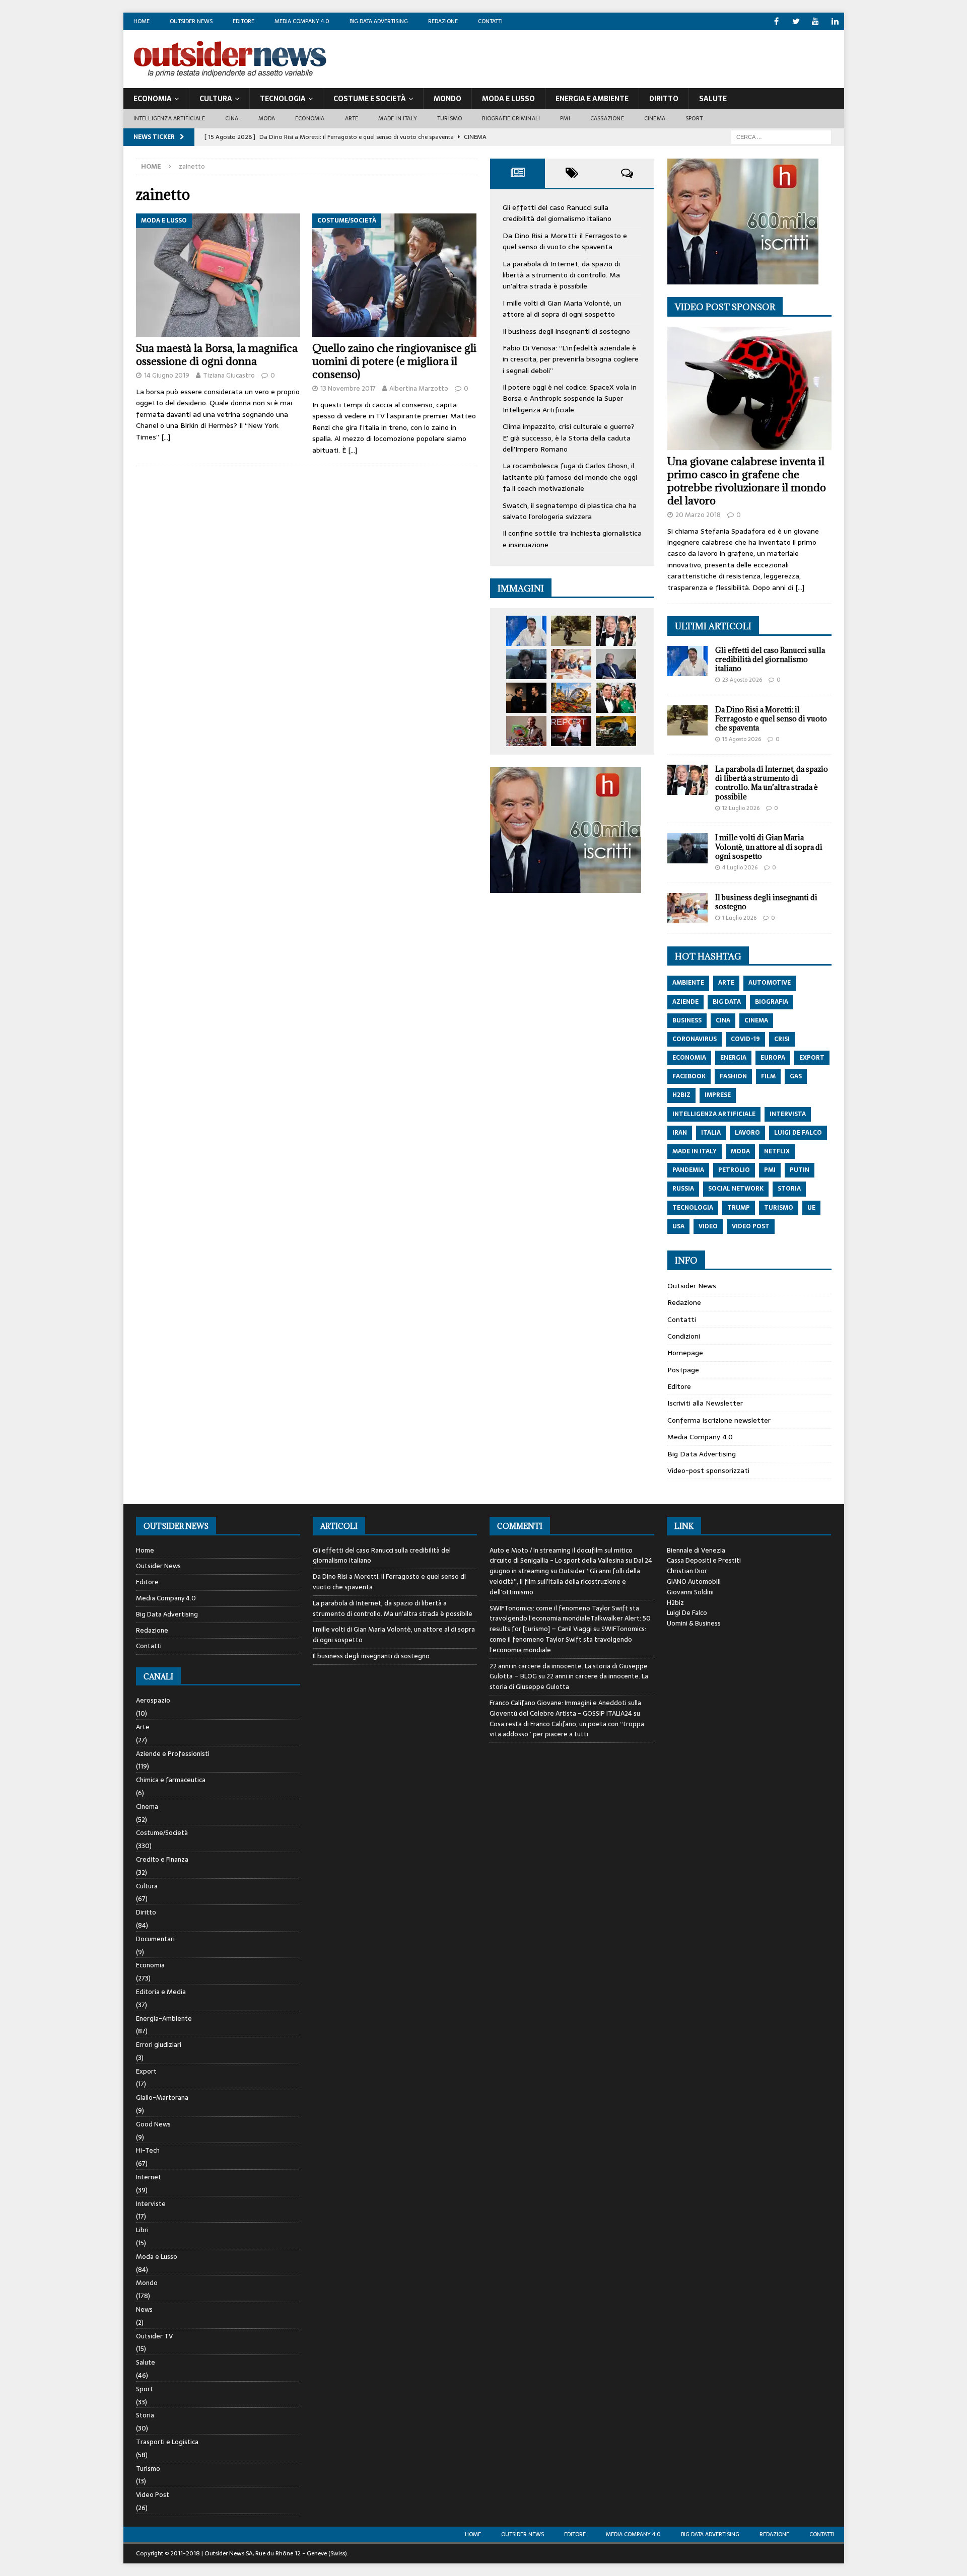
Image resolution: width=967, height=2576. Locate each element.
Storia (145, 2415)
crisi (782, 1039)
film (768, 1076)
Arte (352, 118)
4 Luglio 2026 (740, 867)
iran (680, 1133)
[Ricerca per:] (781, 136)
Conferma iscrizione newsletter (719, 1420)
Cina (232, 118)
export (812, 1058)
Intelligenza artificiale (169, 118)
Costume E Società (370, 99)
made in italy (695, 1151)
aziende (685, 1002)
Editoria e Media (161, 1992)
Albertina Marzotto (419, 388)
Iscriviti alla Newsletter (705, 1403)
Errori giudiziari (159, 2045)
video (708, 1226)
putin (800, 1170)
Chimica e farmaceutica (171, 1780)
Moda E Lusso (508, 99)
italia (711, 1133)
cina (723, 1020)
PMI (565, 118)
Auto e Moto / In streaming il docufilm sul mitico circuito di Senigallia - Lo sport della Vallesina (561, 1556)
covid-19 (745, 1039)
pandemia (688, 1170)
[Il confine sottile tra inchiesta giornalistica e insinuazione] (571, 731)
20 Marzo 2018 (698, 515)
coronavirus (695, 1039)
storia (789, 1189)
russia (683, 1189)
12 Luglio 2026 (741, 808)
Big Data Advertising (379, 21)
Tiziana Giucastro (229, 375)
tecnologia (693, 1208)
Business (687, 1020)
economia (689, 1058)
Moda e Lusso (157, 2257)
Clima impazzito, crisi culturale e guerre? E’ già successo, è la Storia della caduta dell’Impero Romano (569, 438)
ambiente (688, 983)
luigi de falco (798, 1133)
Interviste (151, 2204)
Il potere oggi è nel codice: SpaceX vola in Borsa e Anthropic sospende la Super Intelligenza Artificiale (570, 398)
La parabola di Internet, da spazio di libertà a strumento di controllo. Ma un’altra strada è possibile (561, 275)
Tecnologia (283, 99)
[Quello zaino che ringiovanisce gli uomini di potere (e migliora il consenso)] (395, 275)
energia (733, 1058)
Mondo (447, 99)
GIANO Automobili (694, 1581)
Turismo (450, 118)
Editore (244, 21)
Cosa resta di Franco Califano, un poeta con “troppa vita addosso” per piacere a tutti (567, 1729)
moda (740, 1151)
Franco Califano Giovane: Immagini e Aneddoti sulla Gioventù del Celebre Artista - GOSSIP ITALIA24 (565, 1708)
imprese (718, 1095)
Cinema (655, 118)
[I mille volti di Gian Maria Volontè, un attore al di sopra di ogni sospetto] (526, 664)
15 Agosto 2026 (742, 739)
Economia (153, 99)
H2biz (675, 1603)
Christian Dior (687, 1571)
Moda (267, 118)
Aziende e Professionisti (173, 1754)
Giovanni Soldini (690, 1592)
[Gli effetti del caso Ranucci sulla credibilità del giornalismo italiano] (526, 631)
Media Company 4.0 (302, 21)
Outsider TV (154, 2336)
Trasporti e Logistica (167, 2442)
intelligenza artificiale (714, 1114)
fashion (733, 1076)
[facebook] (776, 21)
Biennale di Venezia (696, 1550)
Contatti (490, 21)
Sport (694, 118)
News (144, 2309)
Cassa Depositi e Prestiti (704, 1560)
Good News (153, 2124)
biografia (772, 1002)
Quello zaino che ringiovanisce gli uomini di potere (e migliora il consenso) (394, 361)
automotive (770, 983)
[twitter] (796, 21)
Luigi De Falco (687, 1613)
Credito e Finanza (162, 1859)
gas (796, 1076)
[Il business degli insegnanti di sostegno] (571, 664)
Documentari (155, 1939)
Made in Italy (398, 118)
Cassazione (607, 118)
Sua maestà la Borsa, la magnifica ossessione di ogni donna (217, 355)
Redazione (443, 21)
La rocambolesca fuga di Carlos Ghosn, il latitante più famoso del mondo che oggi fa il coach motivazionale (570, 477)
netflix (777, 1151)
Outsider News (191, 21)
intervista (788, 1114)
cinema (756, 1020)
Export (146, 2071)
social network (736, 1189)
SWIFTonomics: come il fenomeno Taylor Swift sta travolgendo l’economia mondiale (568, 1639)
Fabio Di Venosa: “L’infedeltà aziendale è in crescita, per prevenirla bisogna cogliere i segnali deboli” (571, 359)
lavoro (747, 1133)
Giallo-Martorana (162, 2097)
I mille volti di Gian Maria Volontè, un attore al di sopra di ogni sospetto (562, 309)
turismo (779, 1208)
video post (751, 1226)
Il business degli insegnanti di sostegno (566, 331)
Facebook (689, 1076)
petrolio (734, 1170)
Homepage (685, 1353)
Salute (713, 99)
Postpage (683, 1370)
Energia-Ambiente (164, 2018)
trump (739, 1208)
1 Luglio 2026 (739, 918)
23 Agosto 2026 (742, 680)
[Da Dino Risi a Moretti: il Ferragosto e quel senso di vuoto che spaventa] (571, 631)
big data (727, 1002)
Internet (149, 2177)
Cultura (216, 99)
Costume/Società (162, 1833)
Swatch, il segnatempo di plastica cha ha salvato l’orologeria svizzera (570, 511)
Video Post (153, 2495)
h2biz (681, 1095)
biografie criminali (511, 118)
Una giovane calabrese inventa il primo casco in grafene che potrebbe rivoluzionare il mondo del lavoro (747, 481)
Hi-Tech (148, 2150)
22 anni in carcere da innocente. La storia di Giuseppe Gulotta (569, 1681)
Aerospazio (153, 1701)
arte (726, 983)
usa (678, 1226)
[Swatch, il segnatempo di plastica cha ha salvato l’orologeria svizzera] (526, 731)
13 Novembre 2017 (348, 388)
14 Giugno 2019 (167, 375)
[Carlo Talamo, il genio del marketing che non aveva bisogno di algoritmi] (616, 731)
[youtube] (816, 21)
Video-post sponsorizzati (708, 1470)
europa (773, 1058)
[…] (166, 437)
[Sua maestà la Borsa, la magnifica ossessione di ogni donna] (218, 275)
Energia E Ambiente (592, 99)
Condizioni (684, 1336)
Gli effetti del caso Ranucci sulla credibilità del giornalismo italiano (557, 213)
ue (811, 1208)
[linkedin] (835, 21)
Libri (142, 2230)
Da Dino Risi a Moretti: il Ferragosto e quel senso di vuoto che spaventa (565, 241)
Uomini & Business (694, 1623)
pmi (770, 1170)
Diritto (664, 99)
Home (142, 21)
